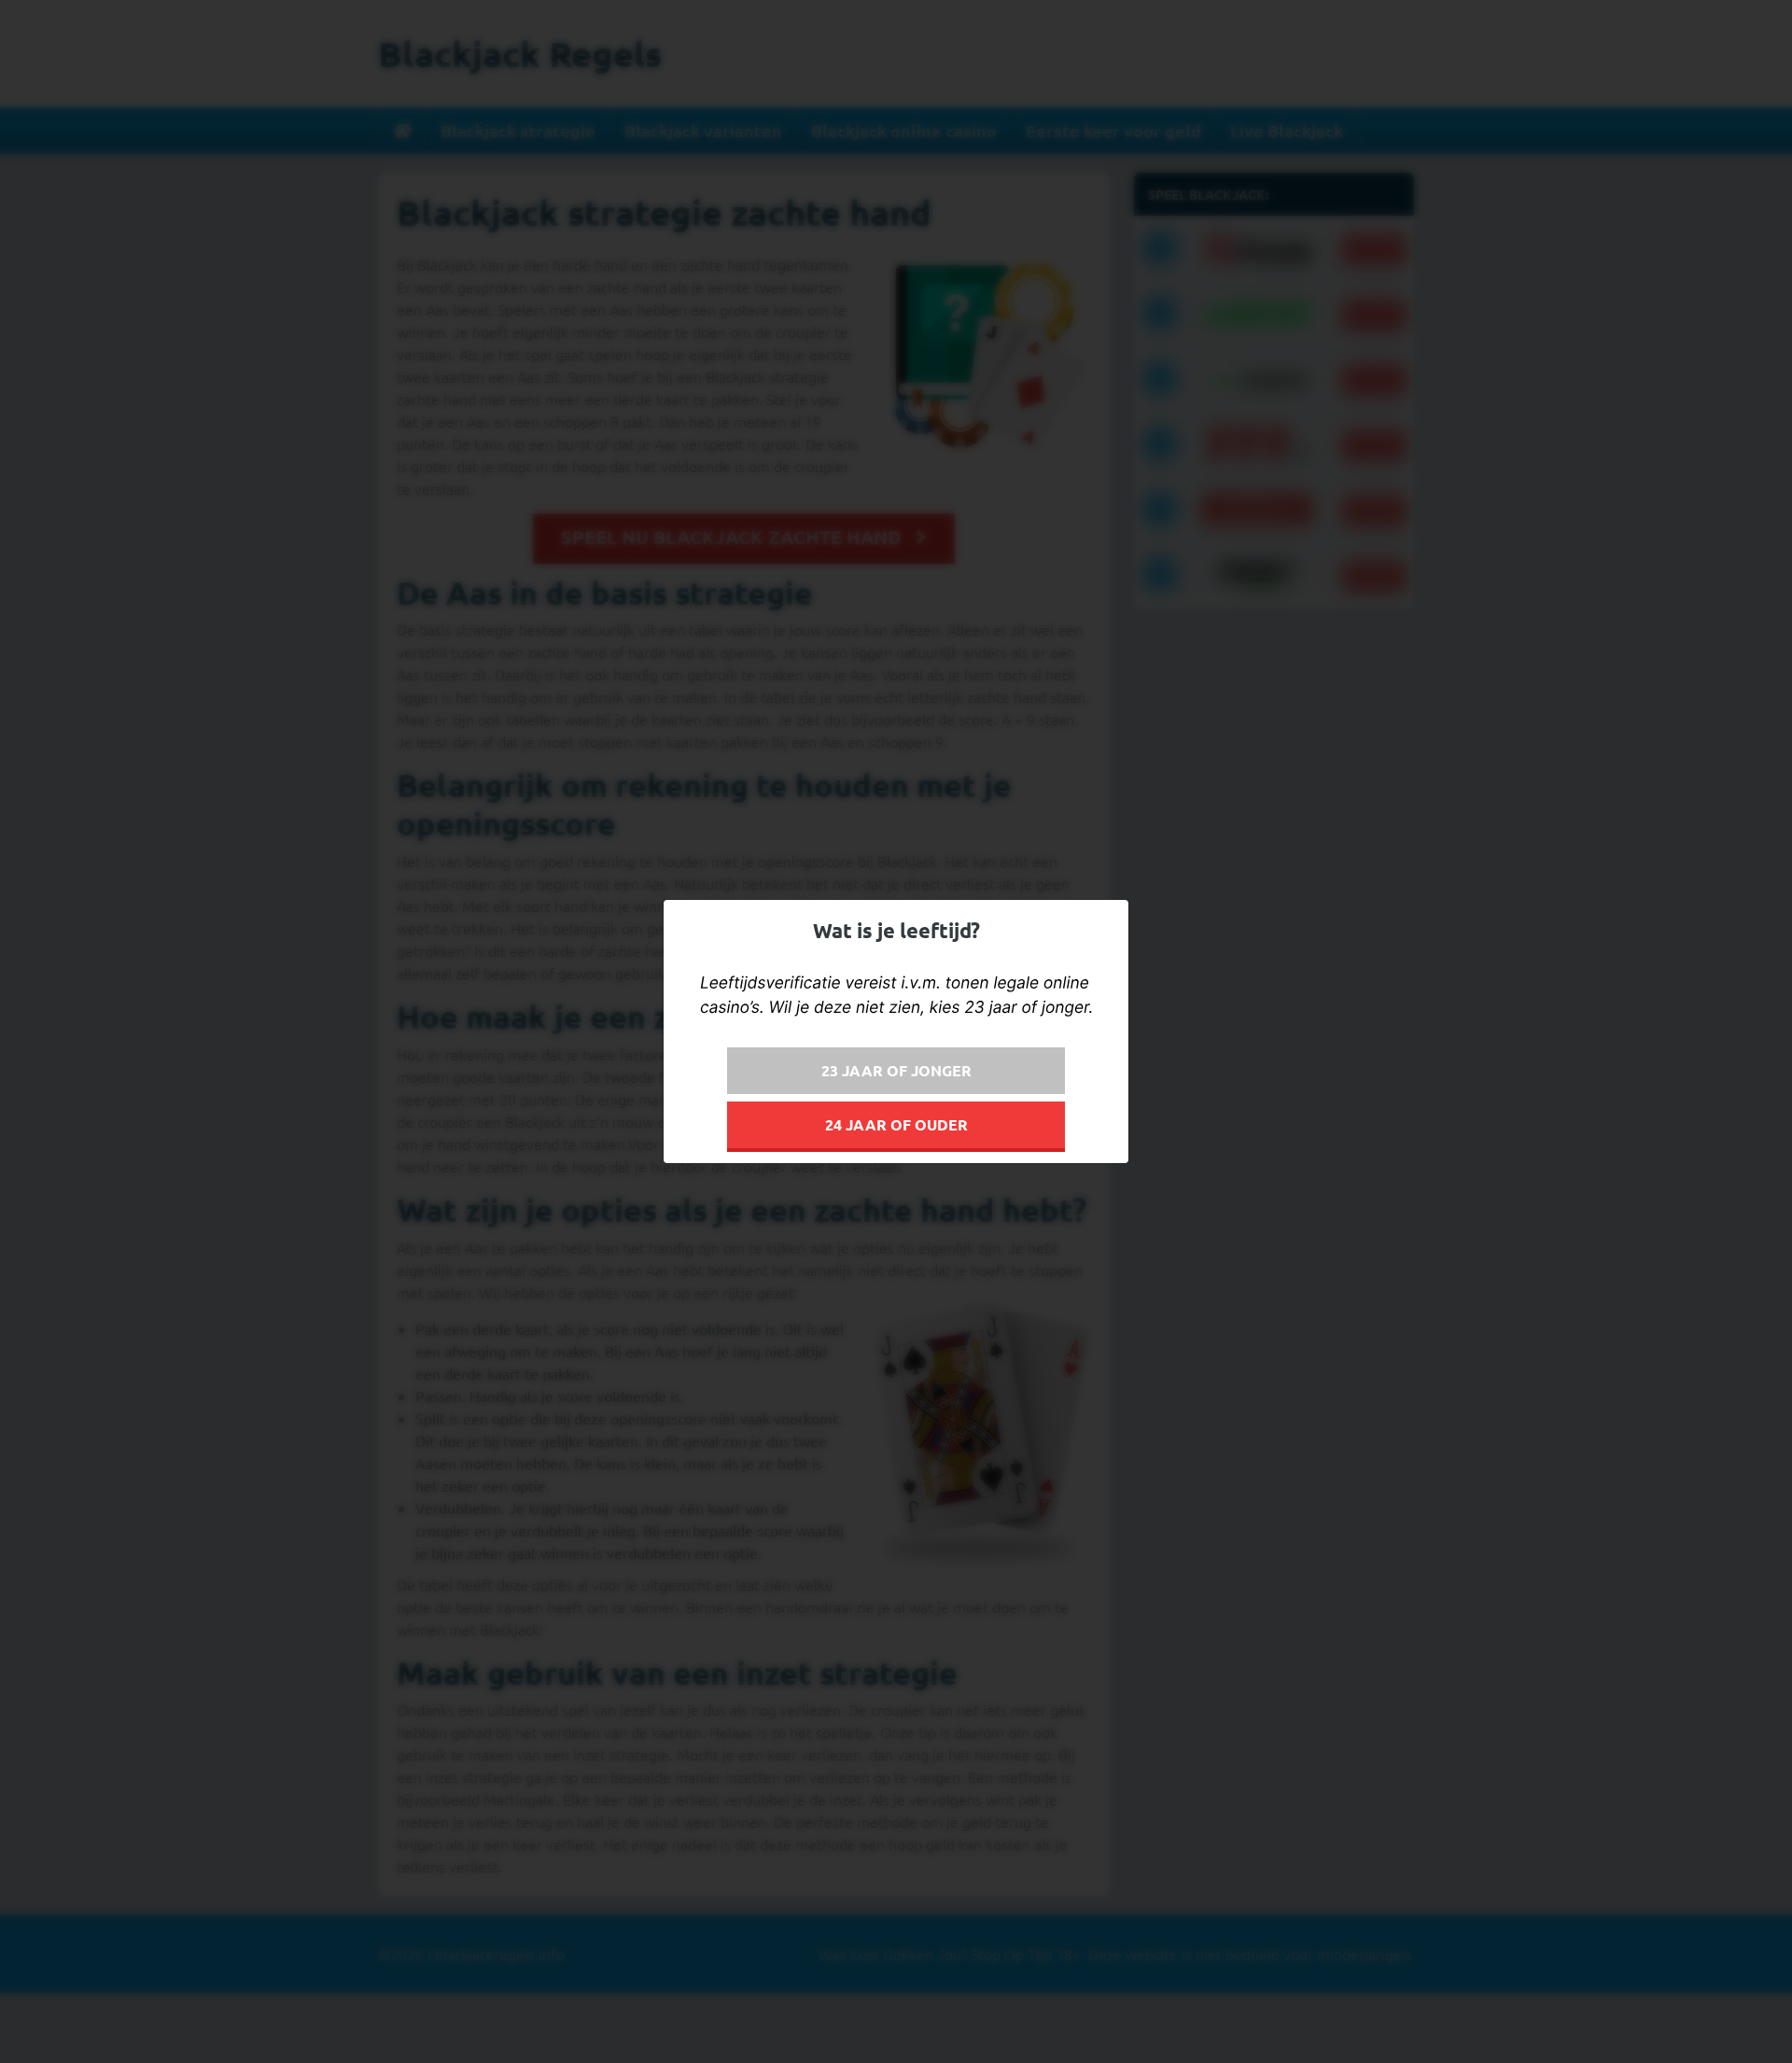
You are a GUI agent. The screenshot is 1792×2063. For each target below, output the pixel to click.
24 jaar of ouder (896, 1124)
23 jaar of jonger (896, 1070)
